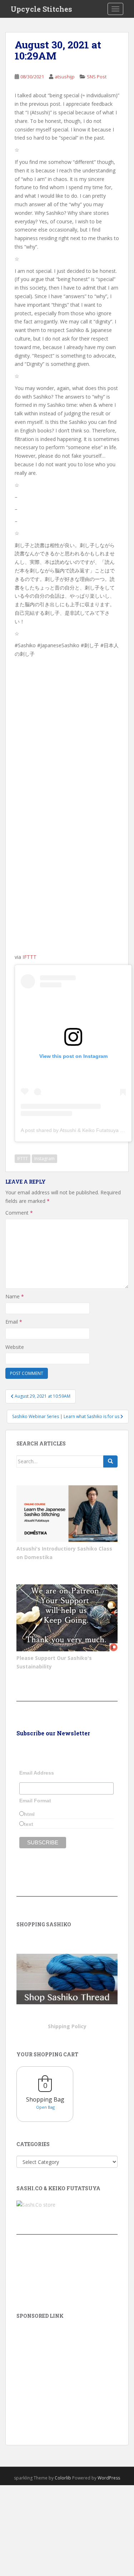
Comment (19, 1213)
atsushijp (65, 77)
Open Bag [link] (45, 2107)
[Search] (110, 1461)
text (29, 1824)
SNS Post (97, 77)
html (29, 1814)
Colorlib (63, 2478)
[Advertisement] (67, 2372)
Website (15, 1347)
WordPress (109, 2478)
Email (14, 1322)
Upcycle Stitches (41, 9)
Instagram (44, 1159)
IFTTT (29, 957)
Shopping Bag (45, 2099)
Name (15, 1296)
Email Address (37, 1773)
